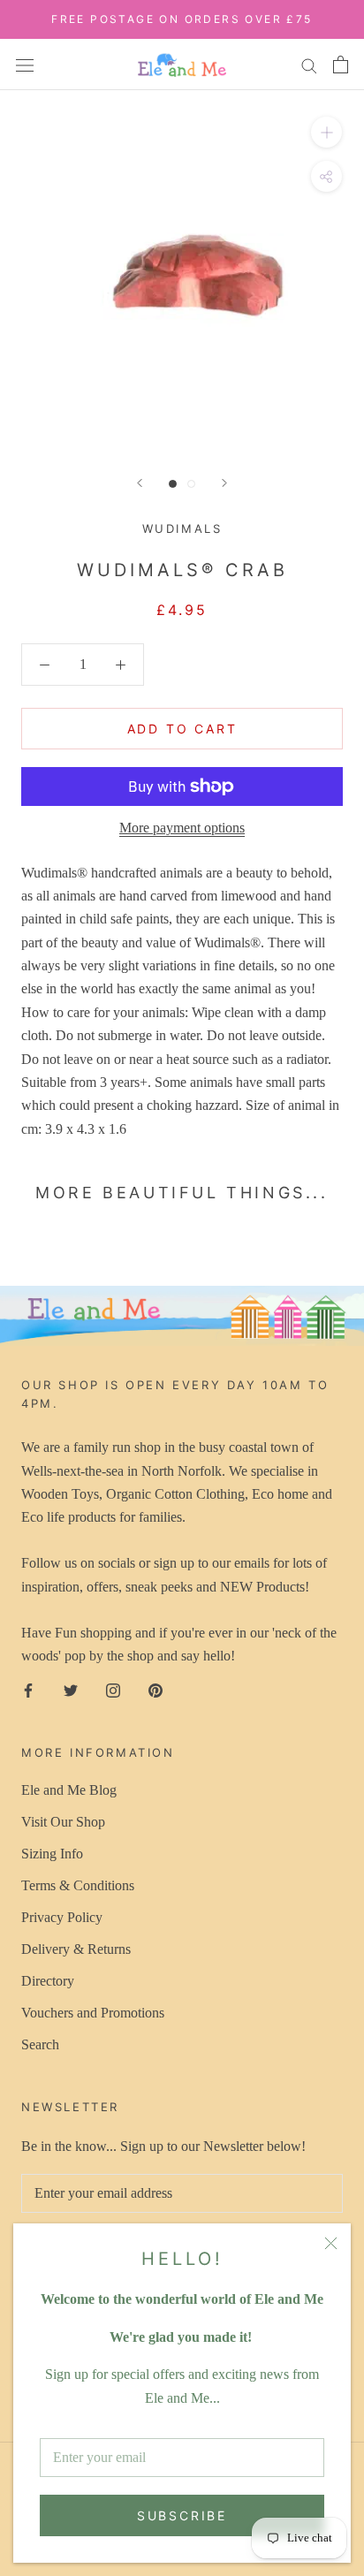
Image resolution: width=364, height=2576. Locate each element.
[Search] (309, 65)
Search (40, 2044)
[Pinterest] (155, 1690)
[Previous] (140, 483)
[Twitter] (71, 1690)
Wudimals (182, 528)
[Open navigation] (25, 64)
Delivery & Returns (76, 1949)
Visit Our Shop (63, 1822)
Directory (48, 1981)
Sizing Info (52, 1854)
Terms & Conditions (78, 1885)
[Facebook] (28, 1690)
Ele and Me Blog (69, 1790)
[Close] (331, 2243)
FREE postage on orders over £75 (182, 19)
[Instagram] (113, 1690)
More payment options (182, 828)
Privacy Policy (62, 1917)
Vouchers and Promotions (93, 2013)
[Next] (224, 483)
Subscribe (182, 2515)
